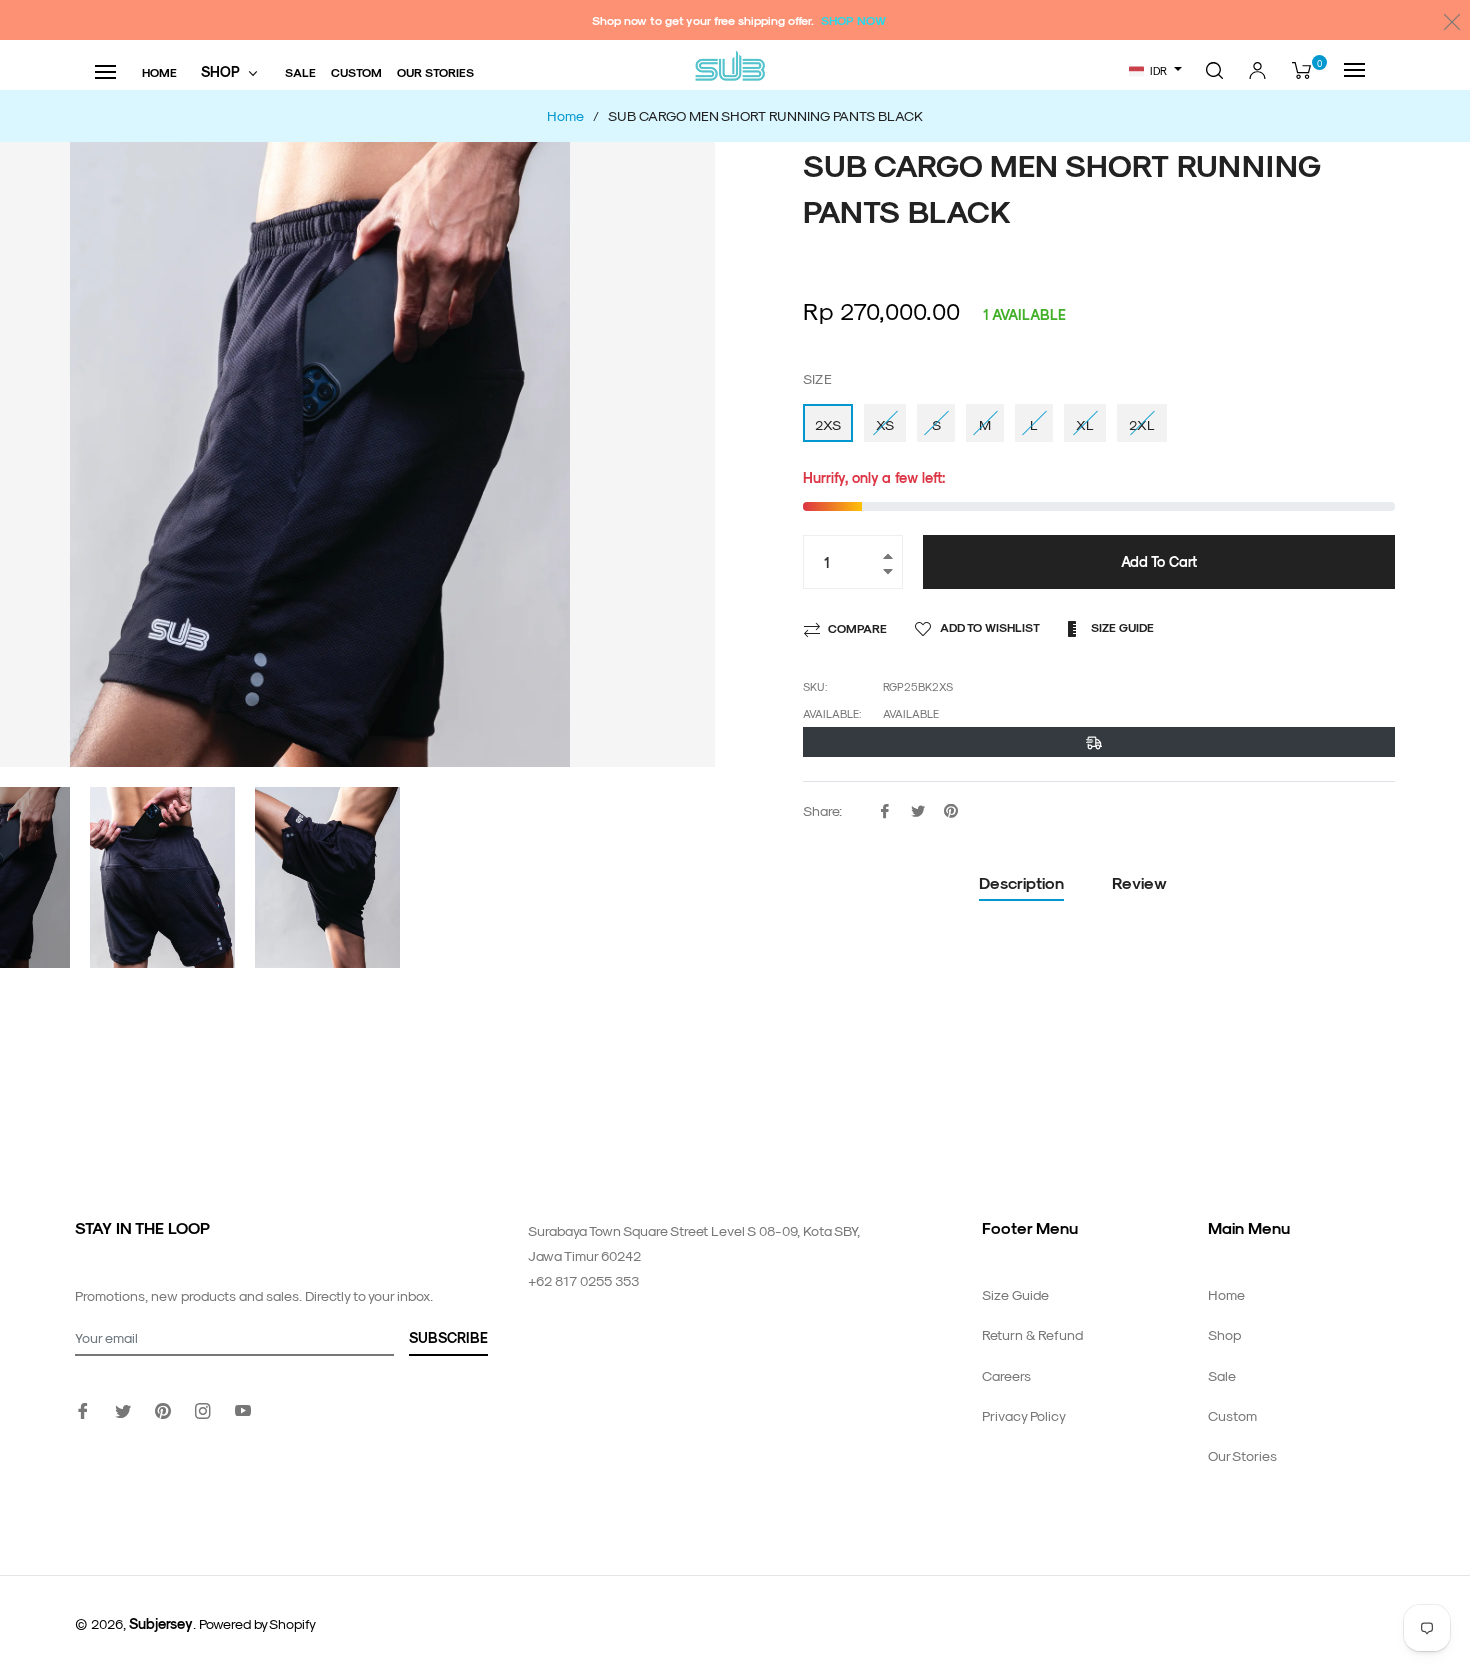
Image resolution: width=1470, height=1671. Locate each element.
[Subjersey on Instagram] (203, 1408)
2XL (1142, 424)
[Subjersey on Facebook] (83, 1408)
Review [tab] (1141, 882)
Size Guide (1015, 1294)
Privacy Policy (1024, 1415)
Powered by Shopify (257, 1623)
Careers (1006, 1375)
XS (885, 424)
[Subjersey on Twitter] (123, 1408)
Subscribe (448, 1337)
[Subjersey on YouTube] (243, 1408)
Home (1226, 1294)
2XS (828, 424)
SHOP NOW (853, 20)
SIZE (817, 378)
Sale (1222, 1375)
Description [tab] (1021, 882)
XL (1085, 424)
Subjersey (161, 1623)
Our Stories (1242, 1455)
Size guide (1121, 627)
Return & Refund (1032, 1334)
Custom (1232, 1415)
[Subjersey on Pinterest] (163, 1408)
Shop (1224, 1334)
